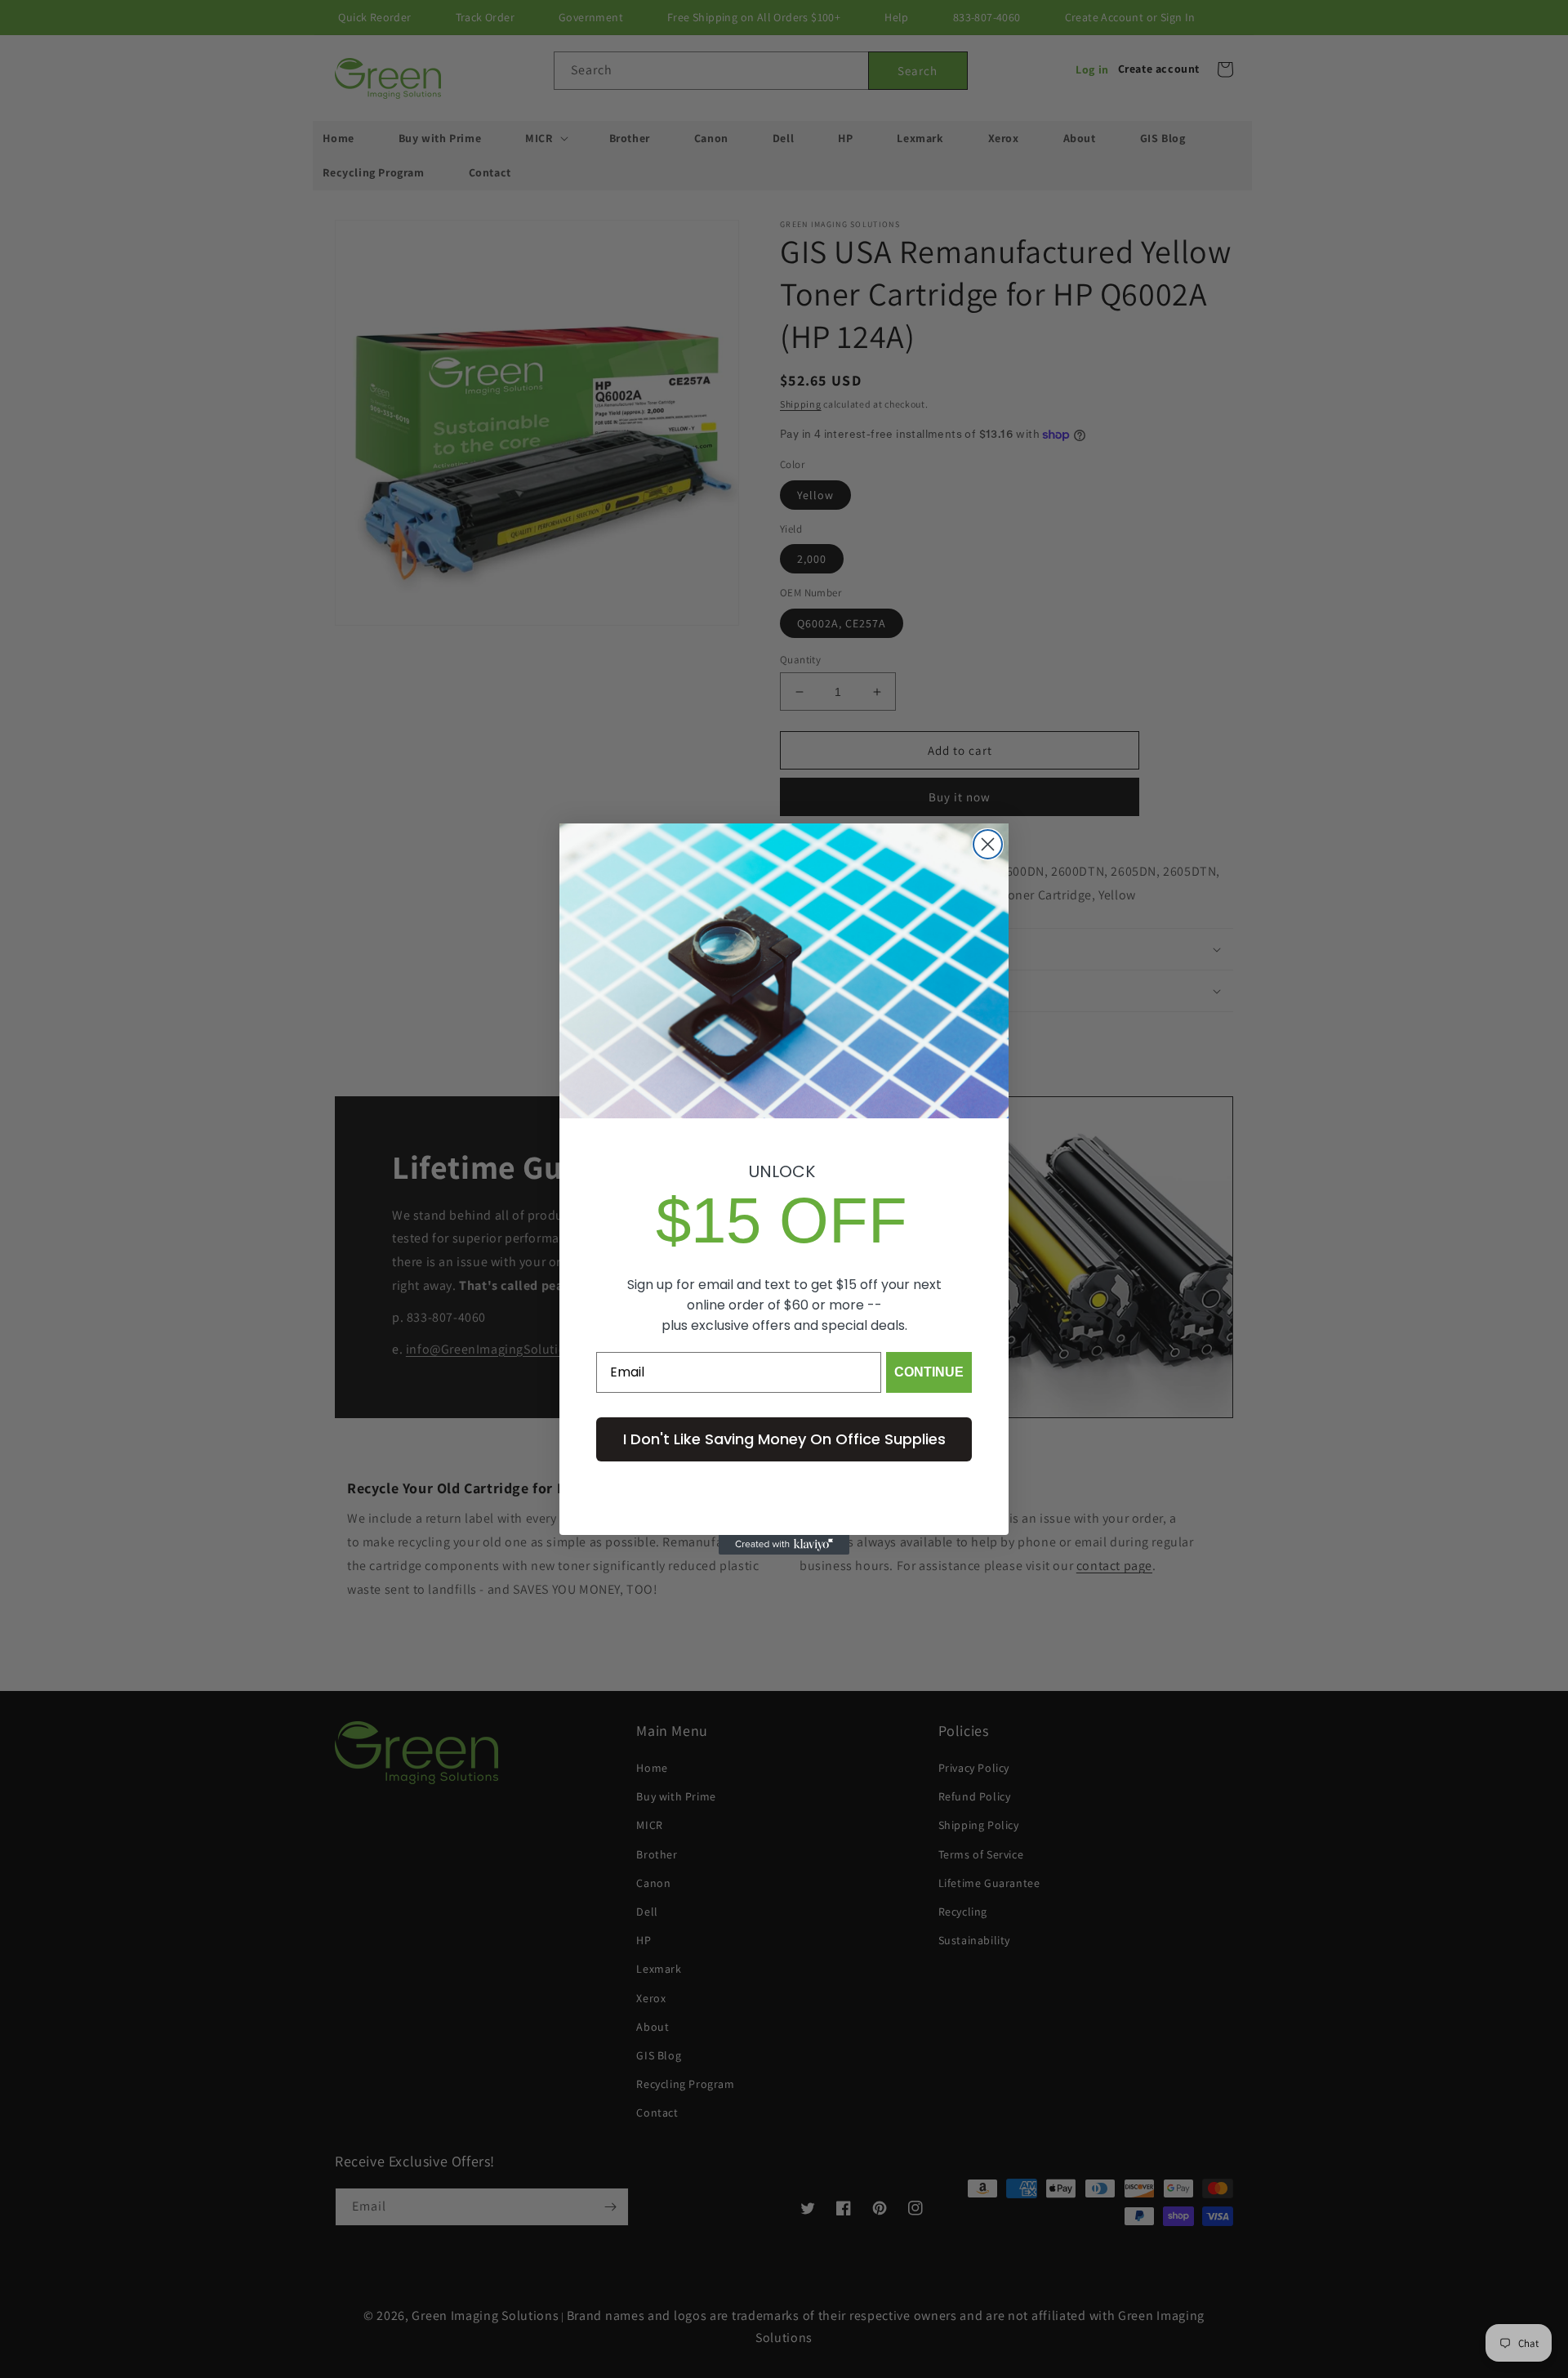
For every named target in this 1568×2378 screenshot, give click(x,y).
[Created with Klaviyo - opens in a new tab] (784, 1545)
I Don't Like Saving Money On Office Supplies (784, 1439)
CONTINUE (929, 1372)
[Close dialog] (988, 844)
